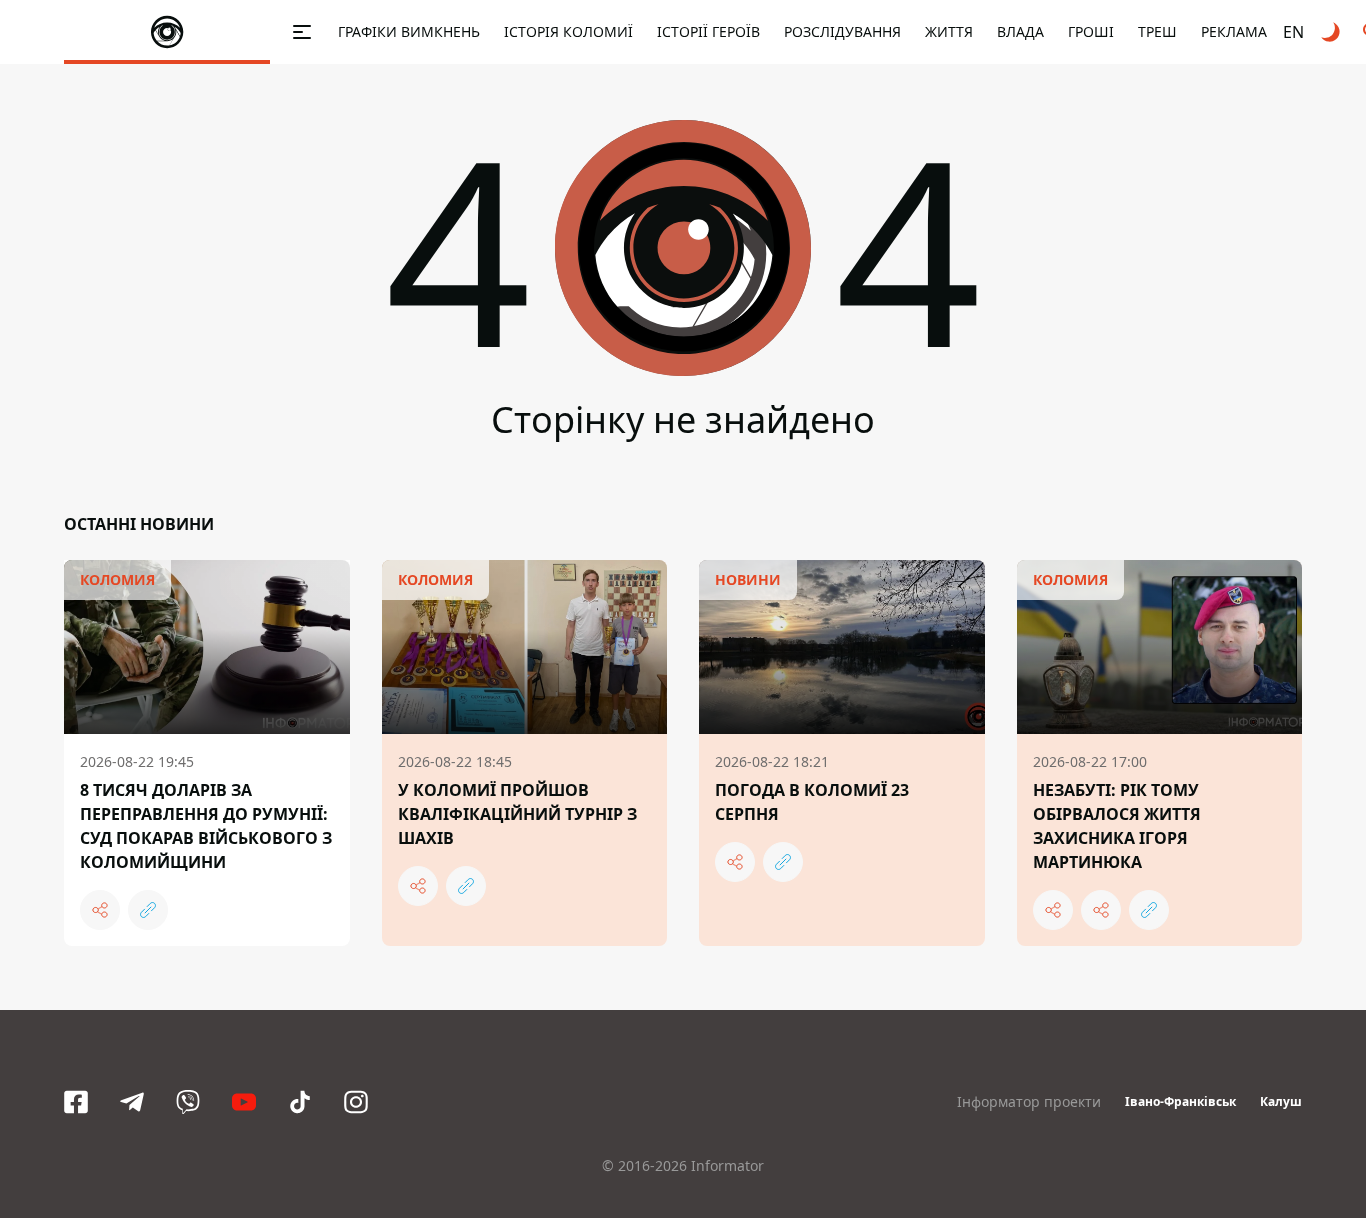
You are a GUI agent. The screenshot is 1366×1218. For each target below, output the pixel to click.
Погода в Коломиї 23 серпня (812, 802)
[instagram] (356, 1102)
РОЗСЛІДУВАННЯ (842, 31)
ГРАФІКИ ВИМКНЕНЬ (409, 31)
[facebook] (76, 1102)
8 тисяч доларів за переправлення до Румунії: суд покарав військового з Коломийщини (206, 826)
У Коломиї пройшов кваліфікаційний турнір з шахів (517, 814)
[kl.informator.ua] (167, 32)
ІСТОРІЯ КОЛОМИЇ (568, 31)
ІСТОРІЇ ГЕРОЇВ (708, 31)
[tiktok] (300, 1102)
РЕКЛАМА (1234, 31)
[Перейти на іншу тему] (1332, 32)
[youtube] (244, 1102)
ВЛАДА (1020, 31)
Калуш (1281, 1101)
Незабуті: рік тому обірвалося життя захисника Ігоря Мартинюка (1117, 826)
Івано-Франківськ (1180, 1101)
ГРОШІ (1091, 31)
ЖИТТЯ (949, 31)
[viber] (188, 1102)
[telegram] (132, 1102)
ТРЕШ (1157, 31)
